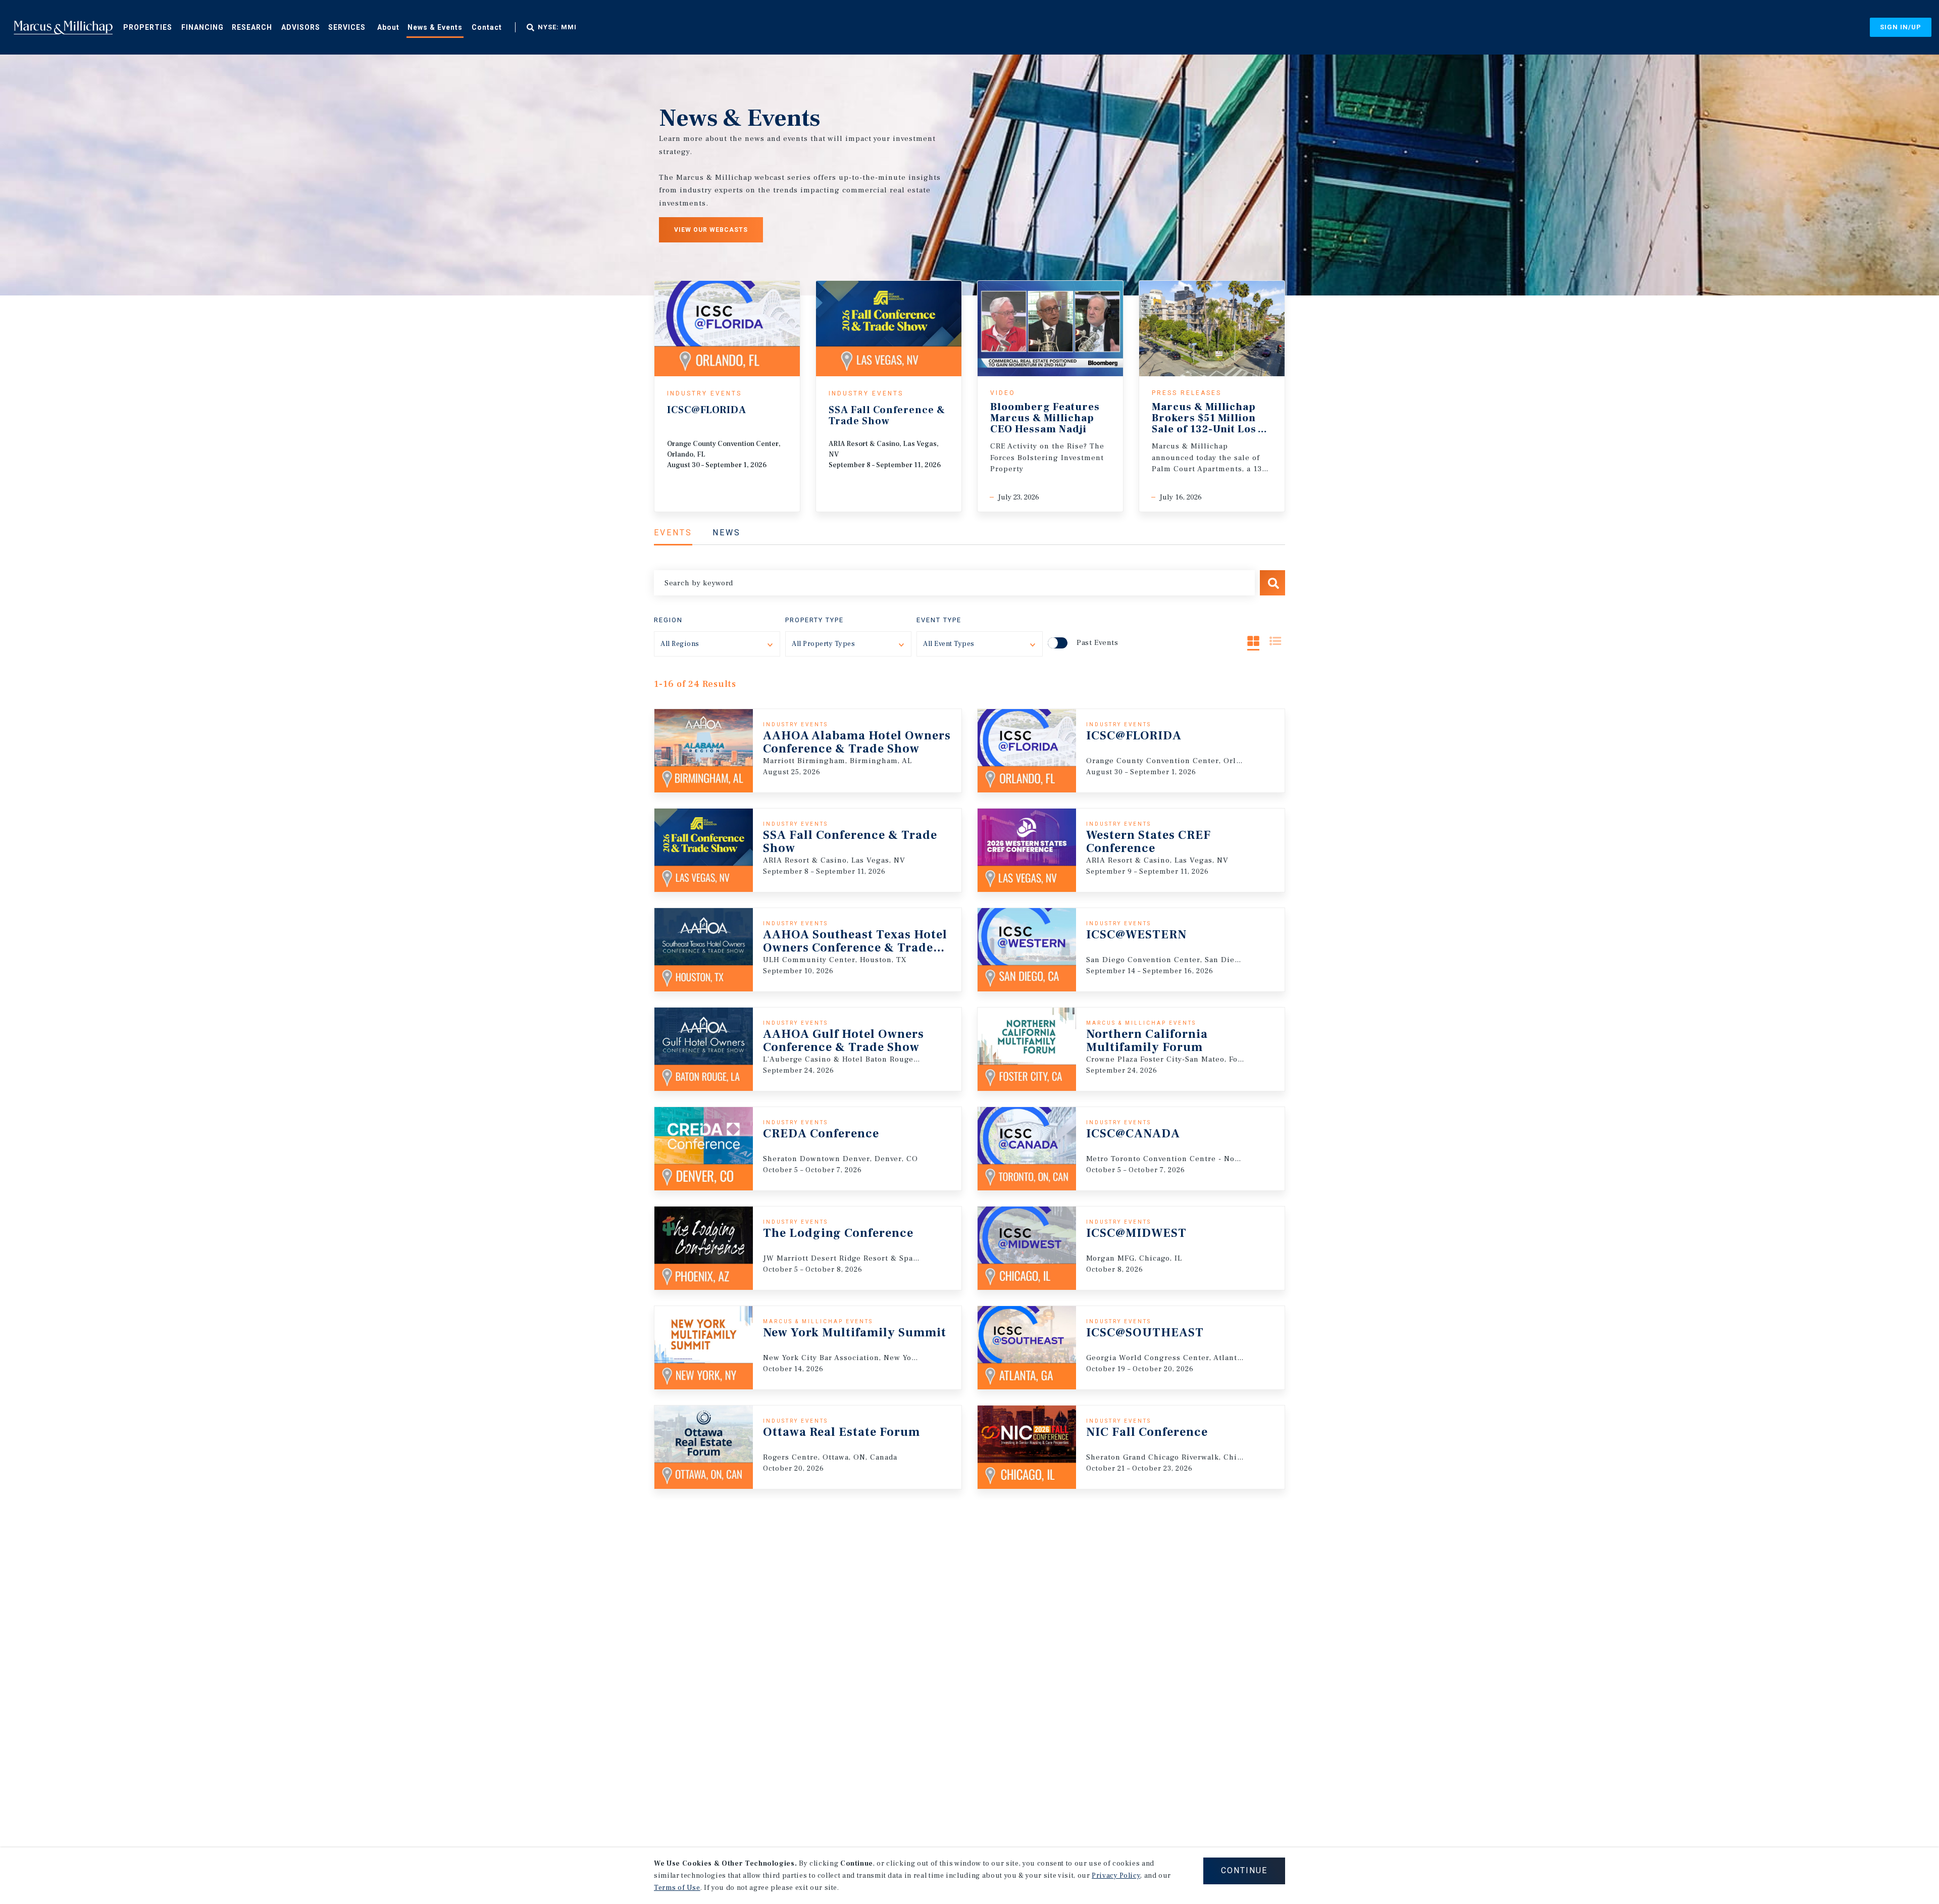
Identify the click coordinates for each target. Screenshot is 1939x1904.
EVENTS (673, 533)
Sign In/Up (1901, 27)
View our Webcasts (711, 230)
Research (252, 27)
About (388, 27)
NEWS (727, 533)
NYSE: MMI (557, 27)
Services (347, 27)
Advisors (301, 27)
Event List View (1275, 641)
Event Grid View (1253, 641)
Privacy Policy (1116, 1876)
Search (1272, 583)
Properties (148, 27)
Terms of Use (677, 1888)
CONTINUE (1244, 1870)
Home (63, 27)
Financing (202, 27)
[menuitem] (148, 27)
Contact (487, 27)
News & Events (435, 27)
